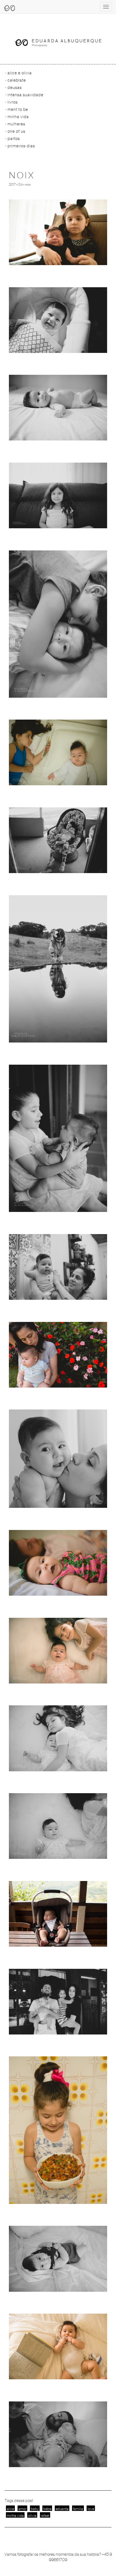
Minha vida (18, 117)
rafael (45, 2516)
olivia (32, 2516)
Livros (13, 102)
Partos (14, 139)
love (91, 2509)
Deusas (15, 88)
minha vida (15, 2516)
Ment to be (18, 109)
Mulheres (16, 124)
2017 (12, 185)
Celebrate (17, 80)
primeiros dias (21, 146)
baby (35, 2509)
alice (10, 2509)
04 (20, 185)
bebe (47, 2509)
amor (22, 2509)
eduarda (62, 2509)
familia (78, 2509)
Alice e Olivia (20, 73)
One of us (16, 131)
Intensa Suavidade (25, 95)
